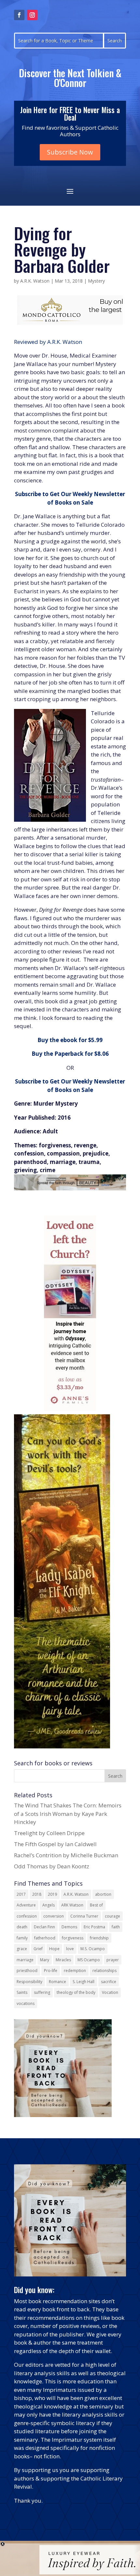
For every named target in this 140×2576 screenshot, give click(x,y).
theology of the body (76, 1992)
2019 (52, 1894)
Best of (96, 1905)
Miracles (63, 1960)
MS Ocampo (89, 1960)
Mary (45, 1960)
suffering (42, 1992)
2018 (37, 1894)
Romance (57, 1982)
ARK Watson (72, 1905)
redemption (75, 1971)
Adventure (26, 1905)
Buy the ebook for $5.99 (70, 1040)
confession (27, 1916)
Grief (38, 1949)
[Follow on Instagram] (32, 15)
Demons (69, 1927)
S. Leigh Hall (84, 1982)
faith (116, 1927)
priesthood (27, 1971)
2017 (21, 1894)
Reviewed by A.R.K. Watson (48, 342)
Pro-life (51, 1971)
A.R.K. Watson (35, 281)
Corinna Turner (84, 1916)
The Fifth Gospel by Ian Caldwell (55, 1844)
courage (112, 1916)
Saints (22, 1992)
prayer (113, 1960)
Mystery (96, 281)
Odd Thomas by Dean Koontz (52, 1866)
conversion (54, 1916)
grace (22, 1949)
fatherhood (45, 1938)
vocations (26, 2003)
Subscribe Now (70, 152)
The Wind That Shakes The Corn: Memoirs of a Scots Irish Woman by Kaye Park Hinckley (68, 1814)
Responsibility (29, 1982)
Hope (54, 1949)
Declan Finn (44, 1927)
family (22, 1938)
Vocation (110, 1992)
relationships (105, 1971)
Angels (49, 1905)
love (70, 1949)
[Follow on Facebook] (19, 15)
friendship (99, 1938)
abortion (103, 1894)
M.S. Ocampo (93, 1949)
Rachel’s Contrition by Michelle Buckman (66, 1855)
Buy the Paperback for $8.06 (70, 1054)
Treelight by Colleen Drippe (49, 1833)
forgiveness (73, 1938)
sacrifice (109, 1982)
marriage (25, 1960)
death (22, 1927)
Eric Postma (94, 1927)
